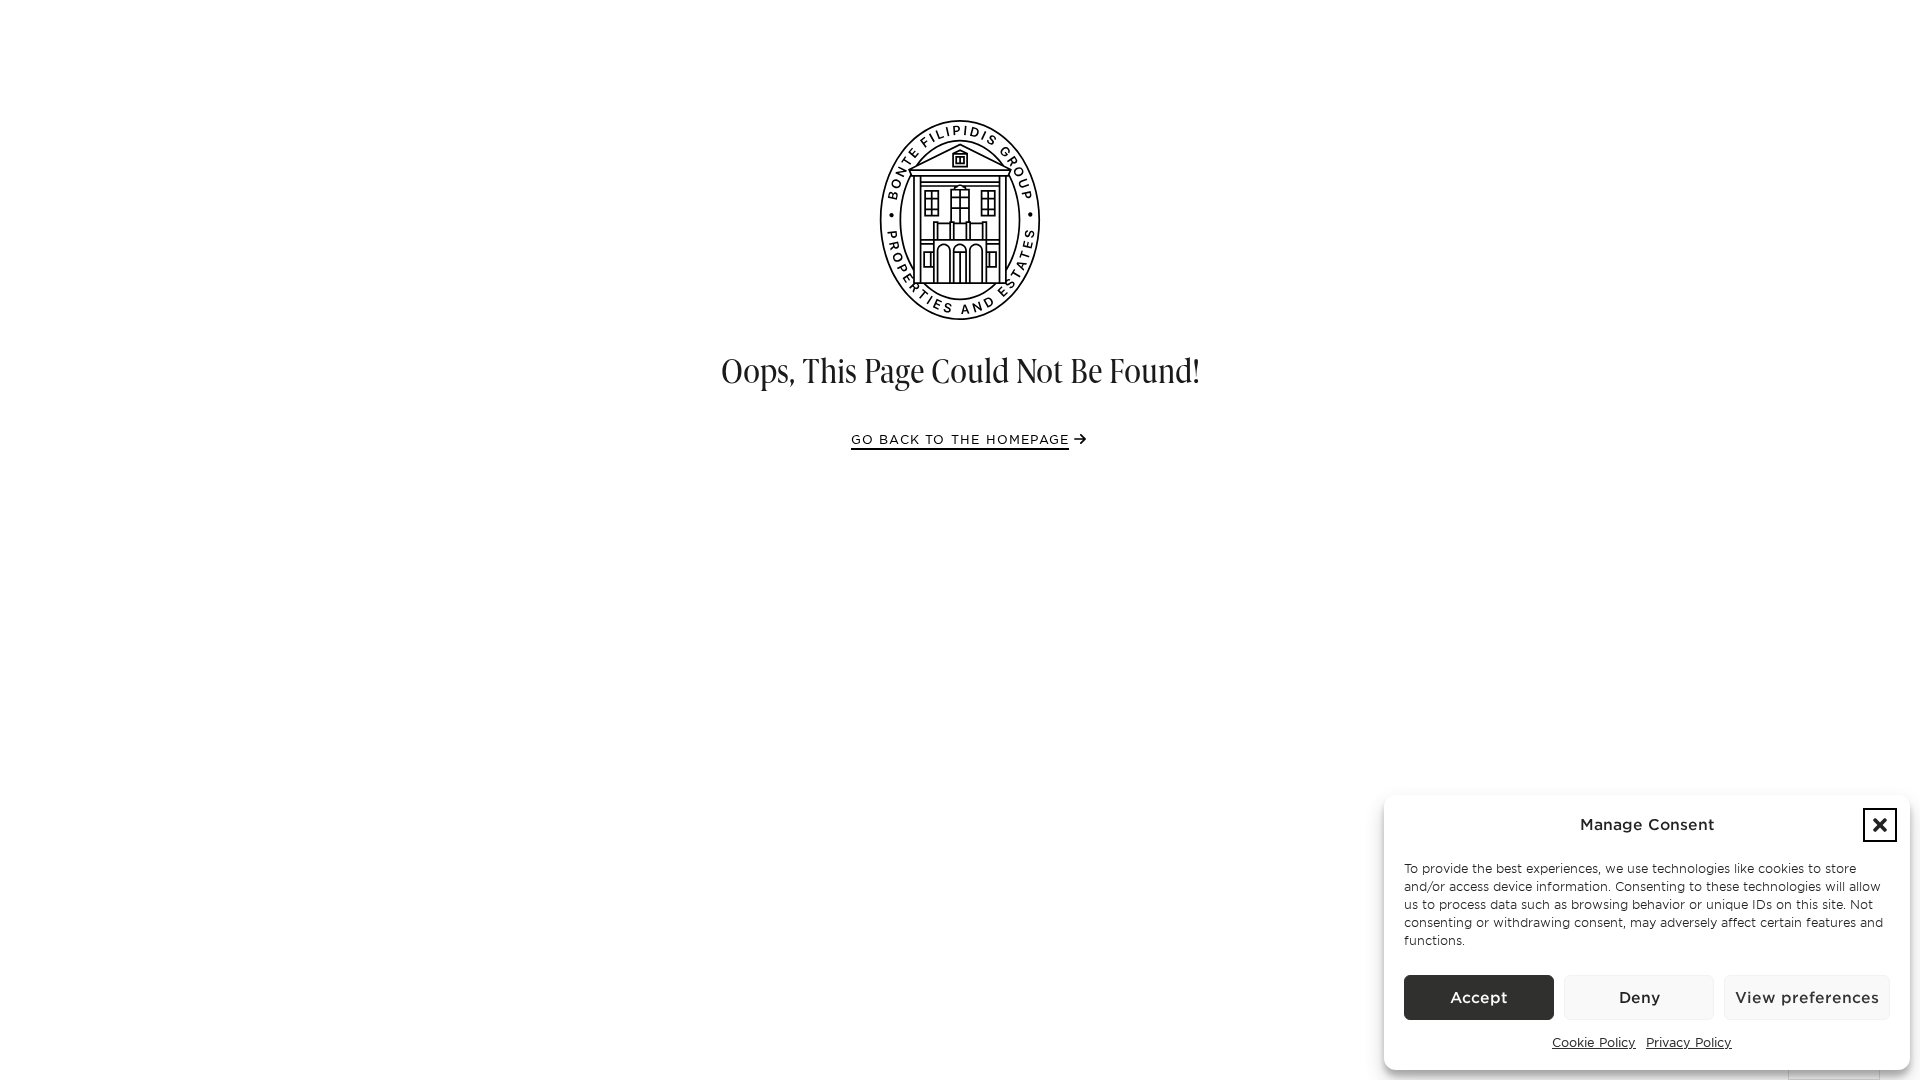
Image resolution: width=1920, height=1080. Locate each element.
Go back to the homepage (960, 439)
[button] (1880, 825)
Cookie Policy (1594, 1042)
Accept (1479, 998)
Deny (1639, 998)
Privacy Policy (1689, 1042)
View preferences (1807, 998)
